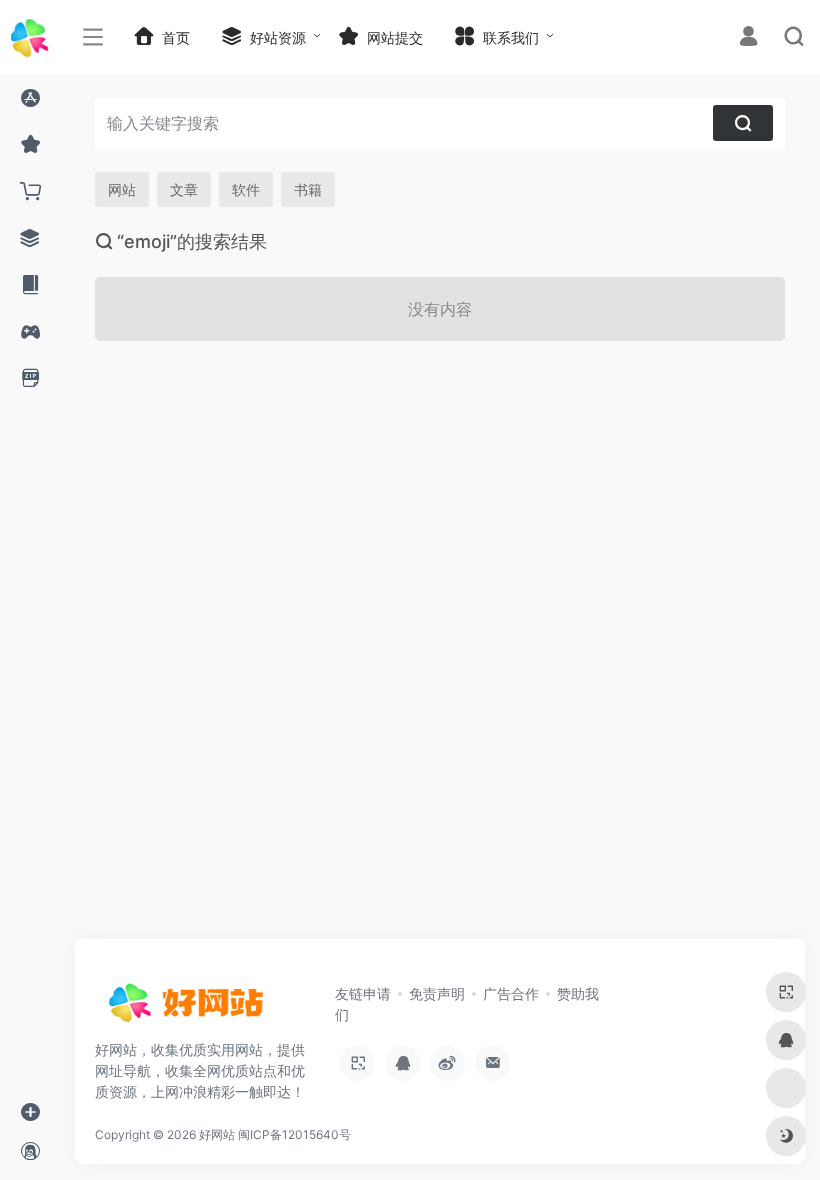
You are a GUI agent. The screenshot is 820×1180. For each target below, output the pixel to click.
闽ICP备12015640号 (294, 1134)
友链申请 (363, 993)
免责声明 (437, 993)
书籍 (308, 189)
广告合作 (511, 993)
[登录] (748, 38)
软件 (246, 189)
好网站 (217, 1134)
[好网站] (185, 1009)
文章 (184, 189)
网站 (122, 189)
